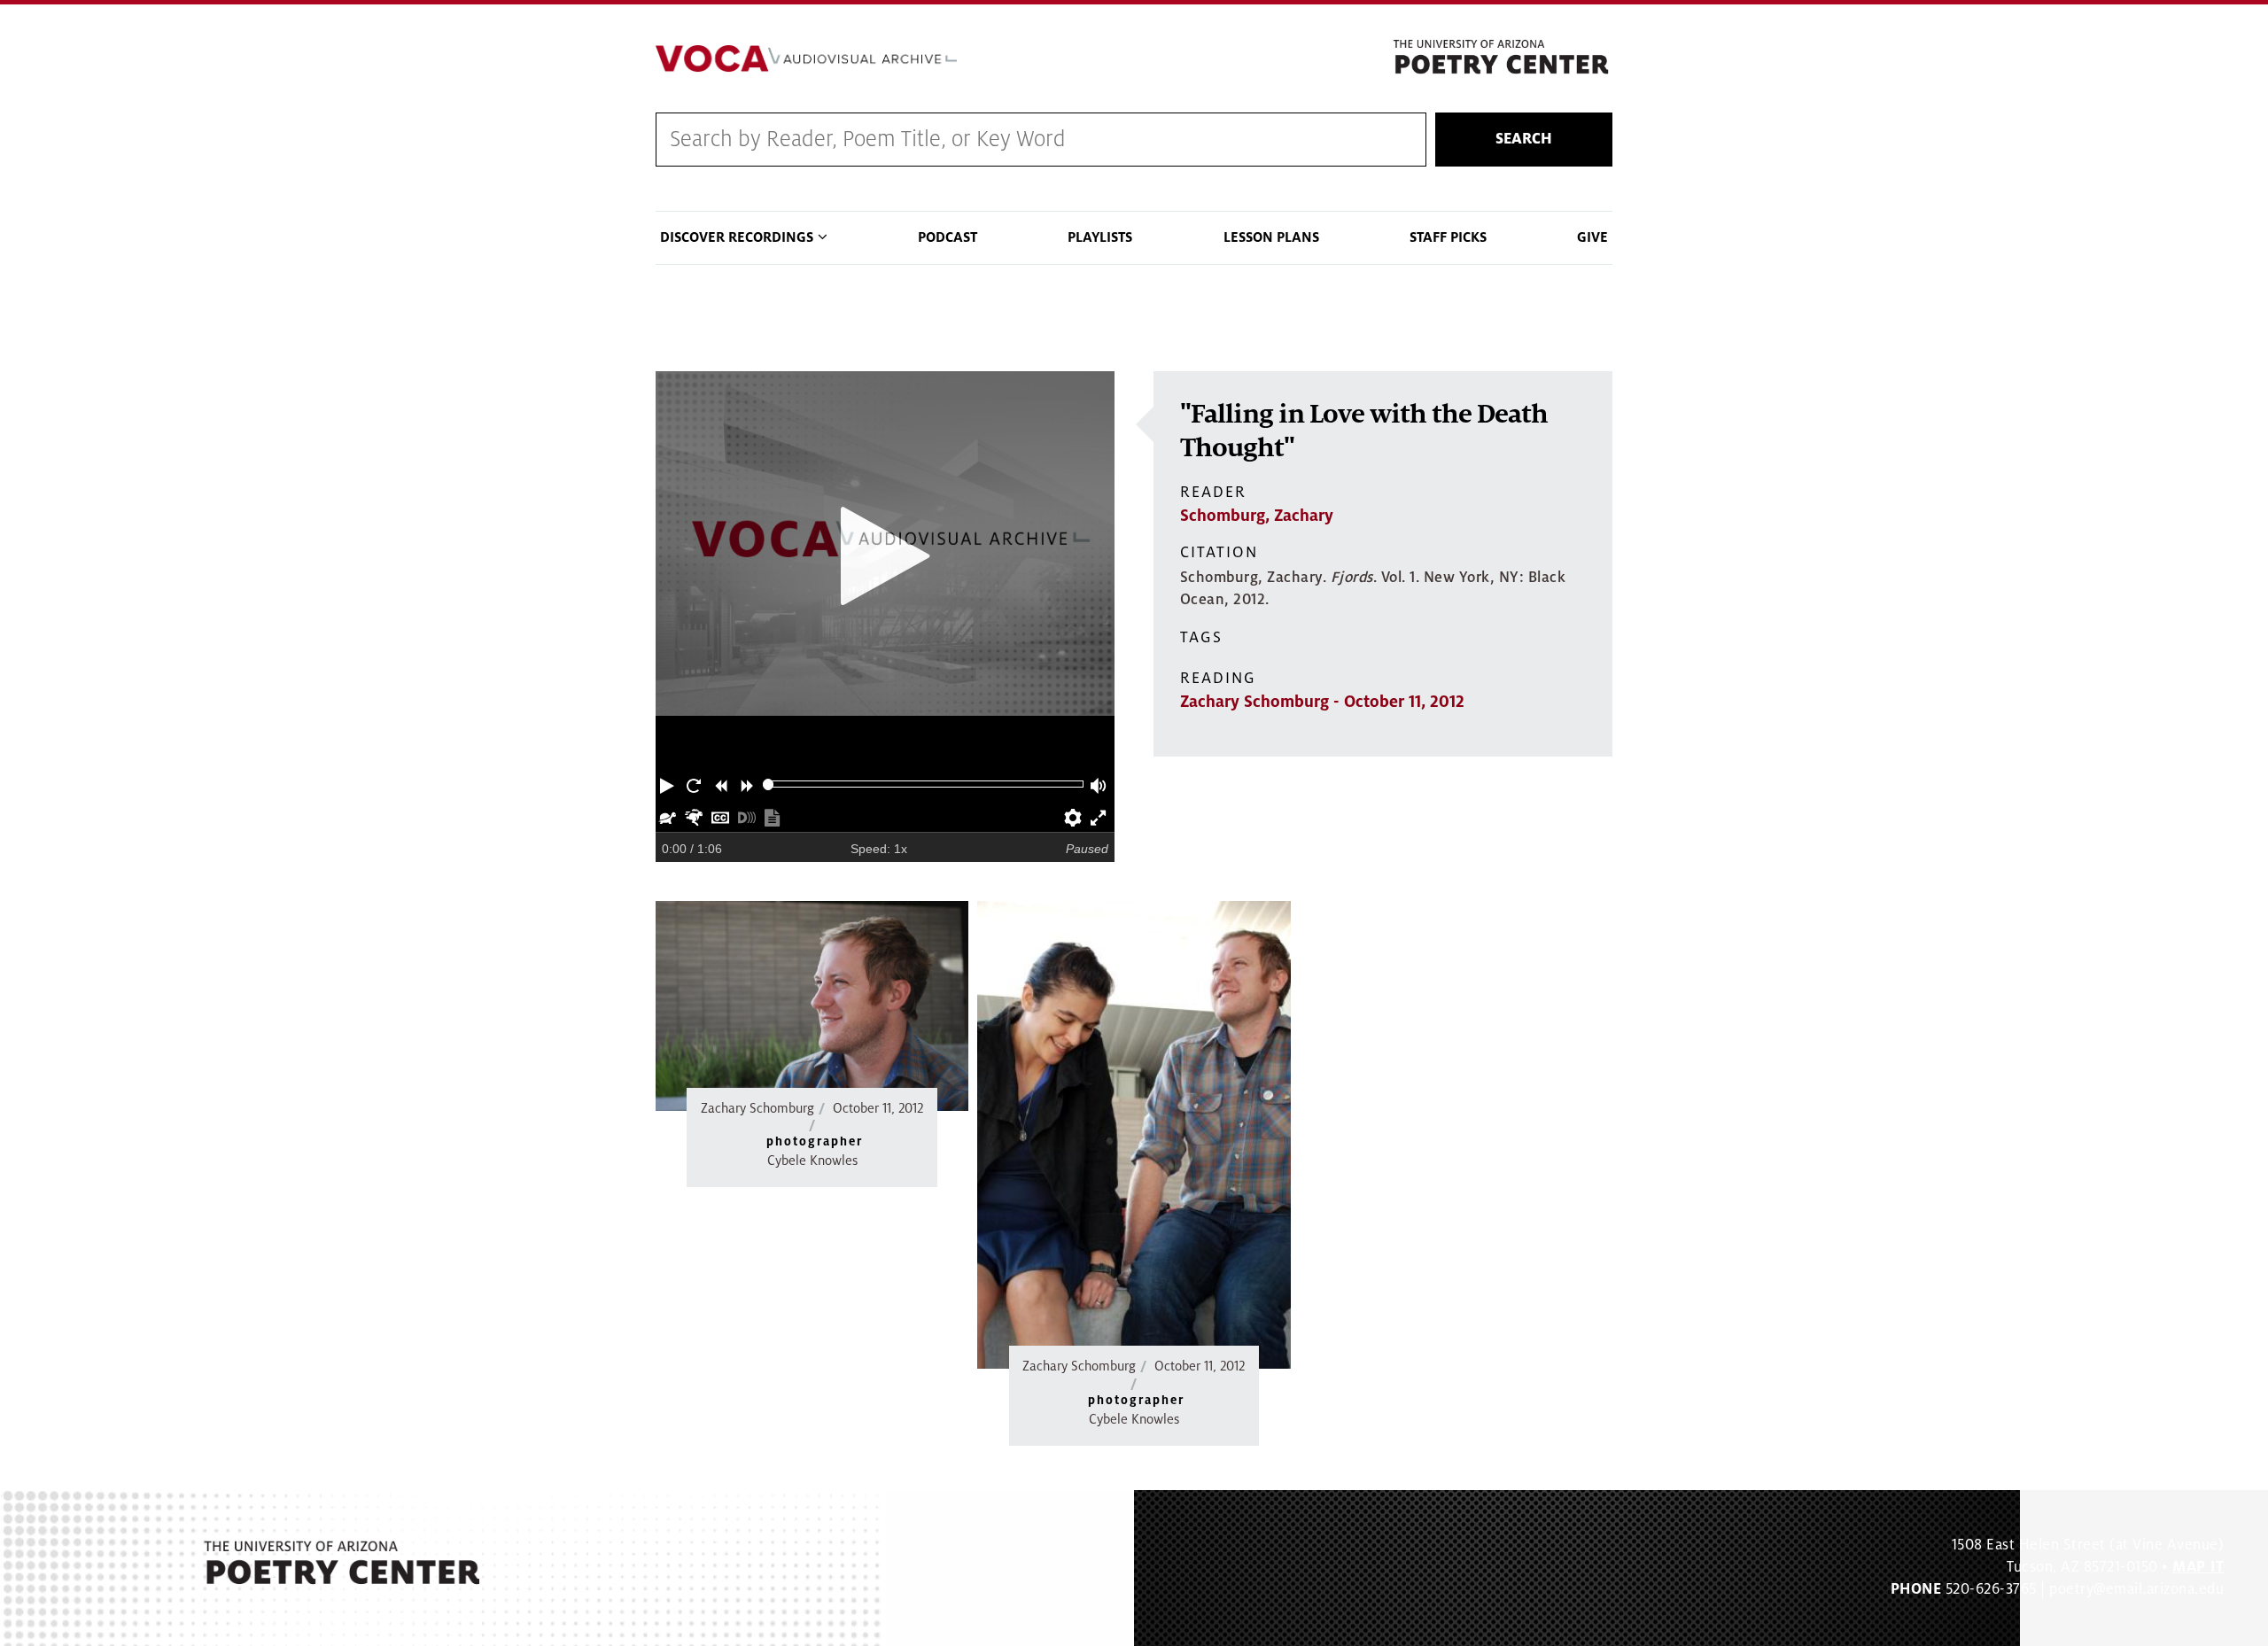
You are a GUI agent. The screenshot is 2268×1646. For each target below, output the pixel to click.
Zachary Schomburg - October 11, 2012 (1322, 702)
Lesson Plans (1271, 237)
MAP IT (2198, 1567)
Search (1524, 139)
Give (1592, 237)
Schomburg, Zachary (1257, 516)
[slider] (769, 784)
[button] (669, 784)
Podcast (948, 237)
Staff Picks (1448, 237)
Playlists (1100, 237)
